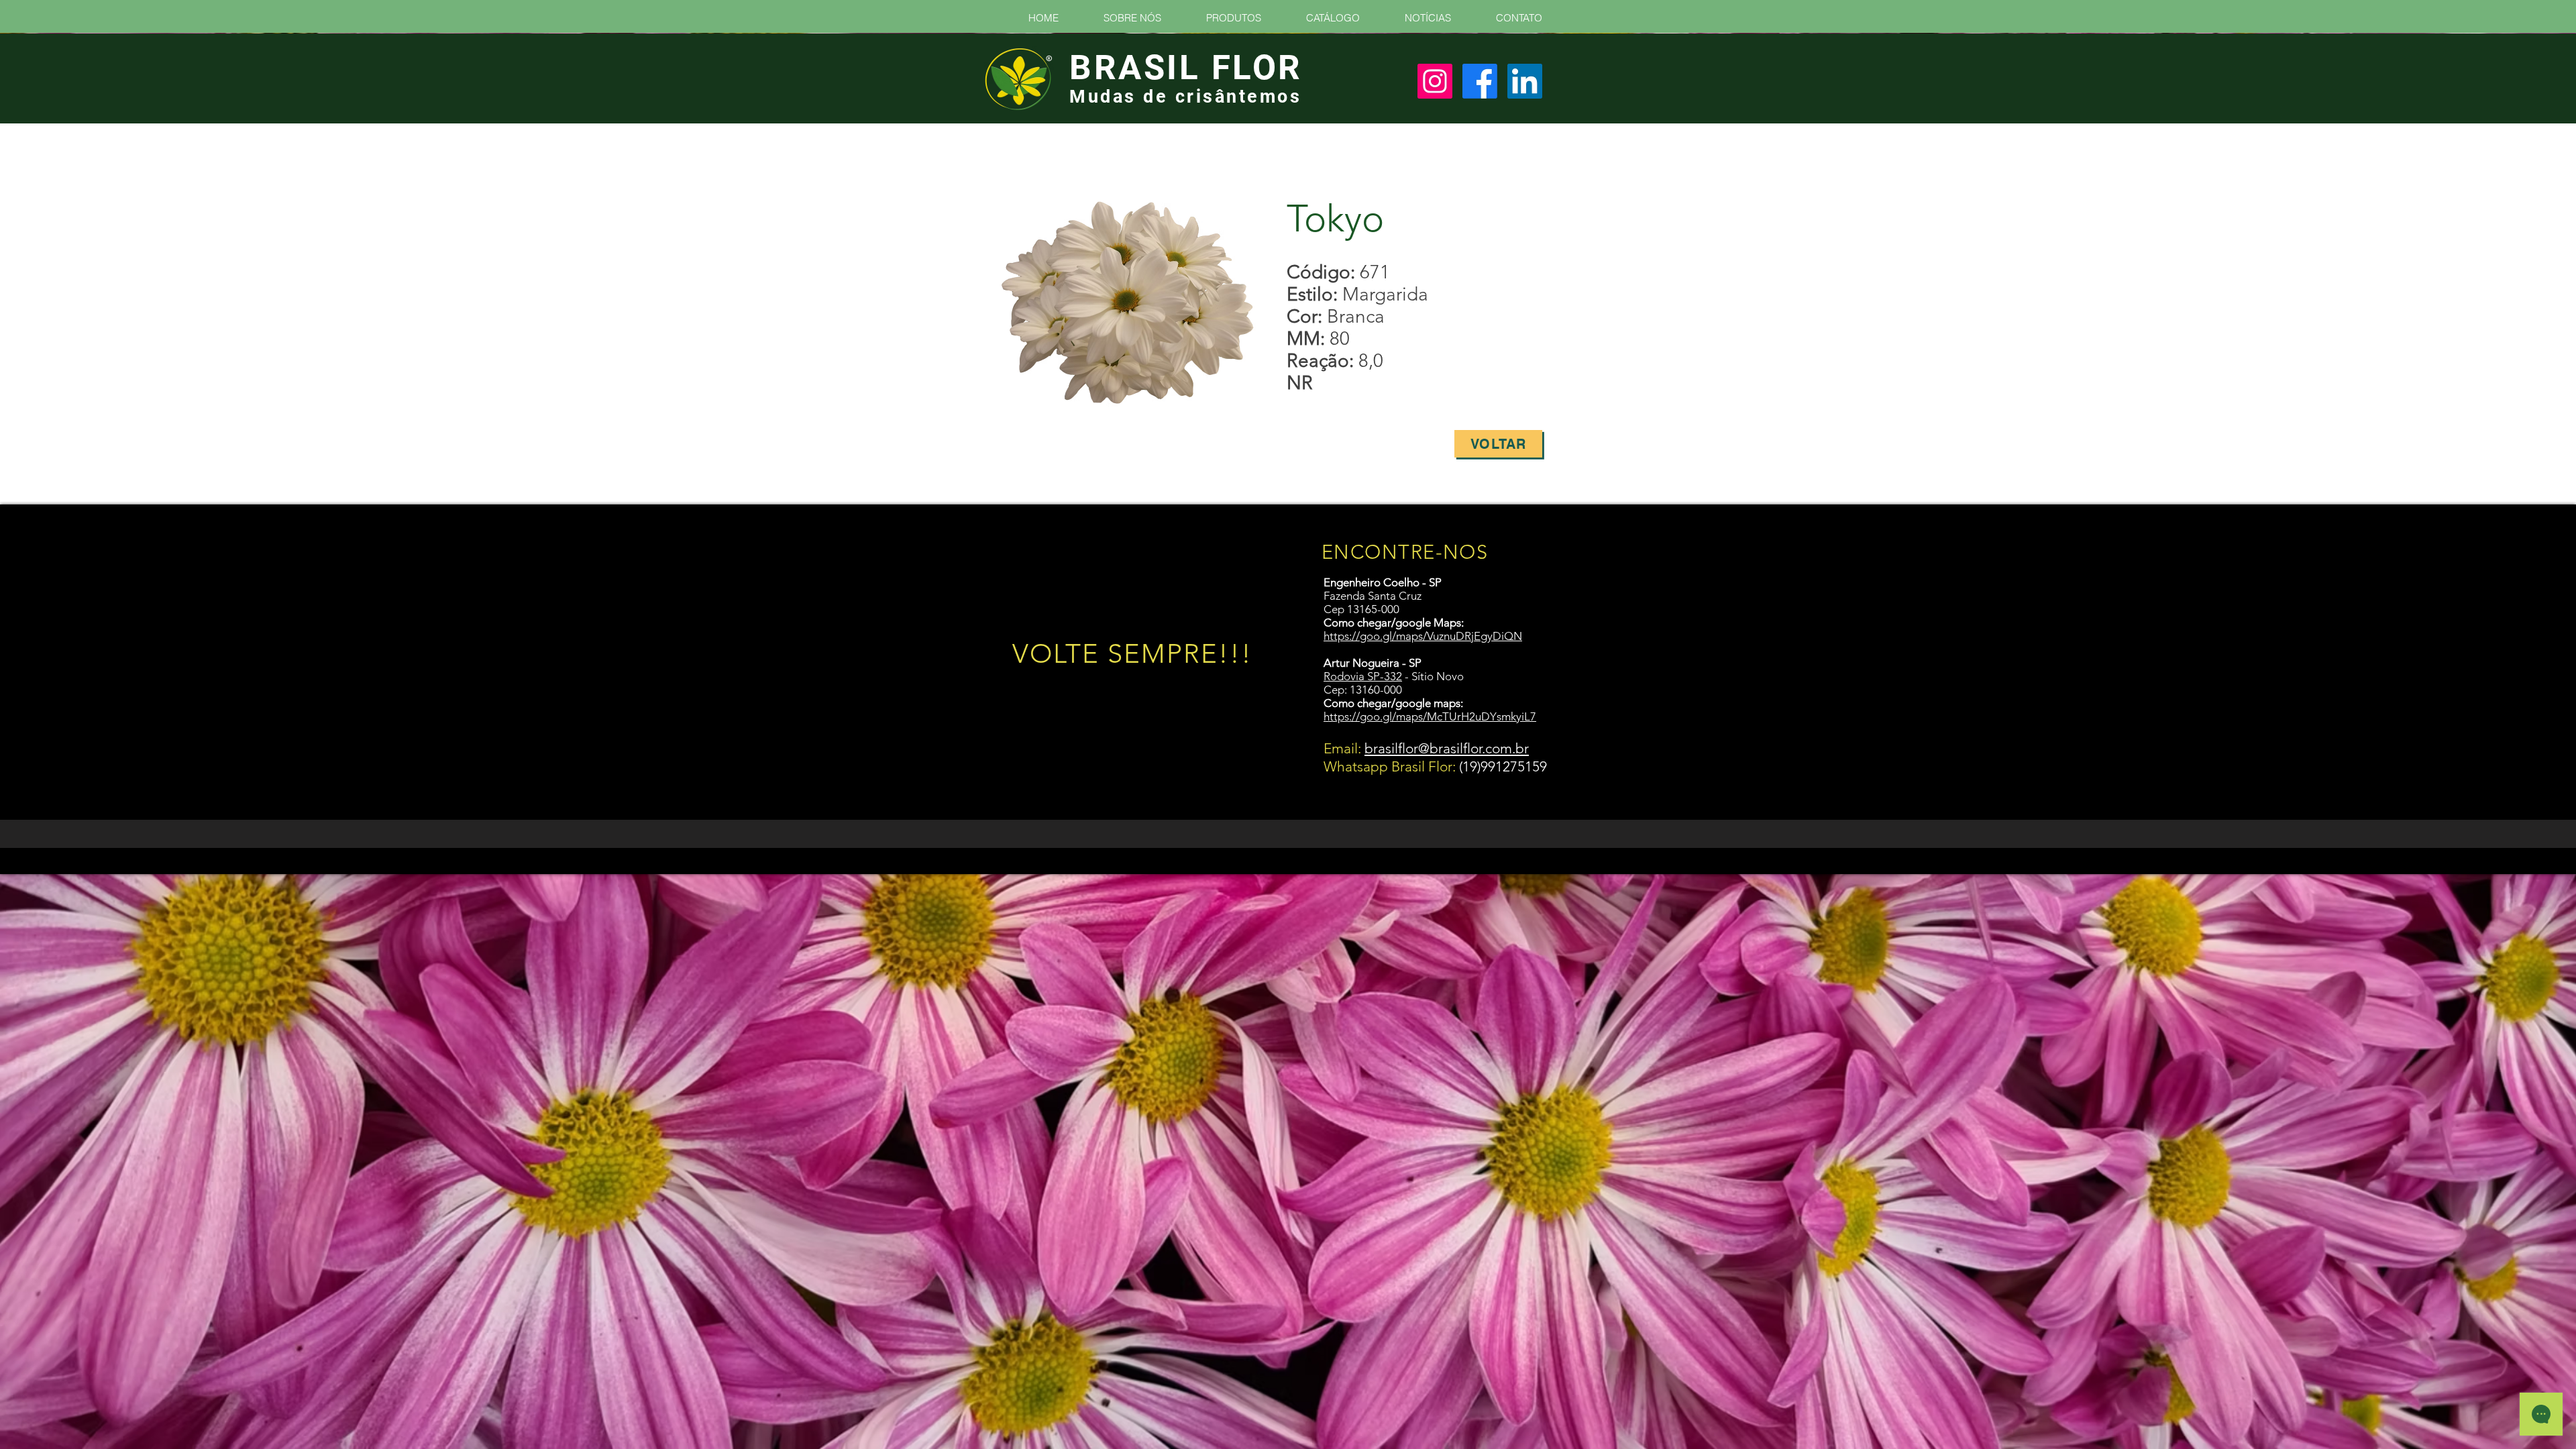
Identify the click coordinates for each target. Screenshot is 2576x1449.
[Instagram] (1435, 81)
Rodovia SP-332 (1363, 676)
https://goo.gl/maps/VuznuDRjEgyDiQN (1423, 636)
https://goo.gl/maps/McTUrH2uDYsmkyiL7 (1430, 716)
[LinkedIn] (1525, 81)
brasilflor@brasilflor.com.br (1447, 748)
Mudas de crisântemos (1185, 97)
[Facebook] (1480, 81)
